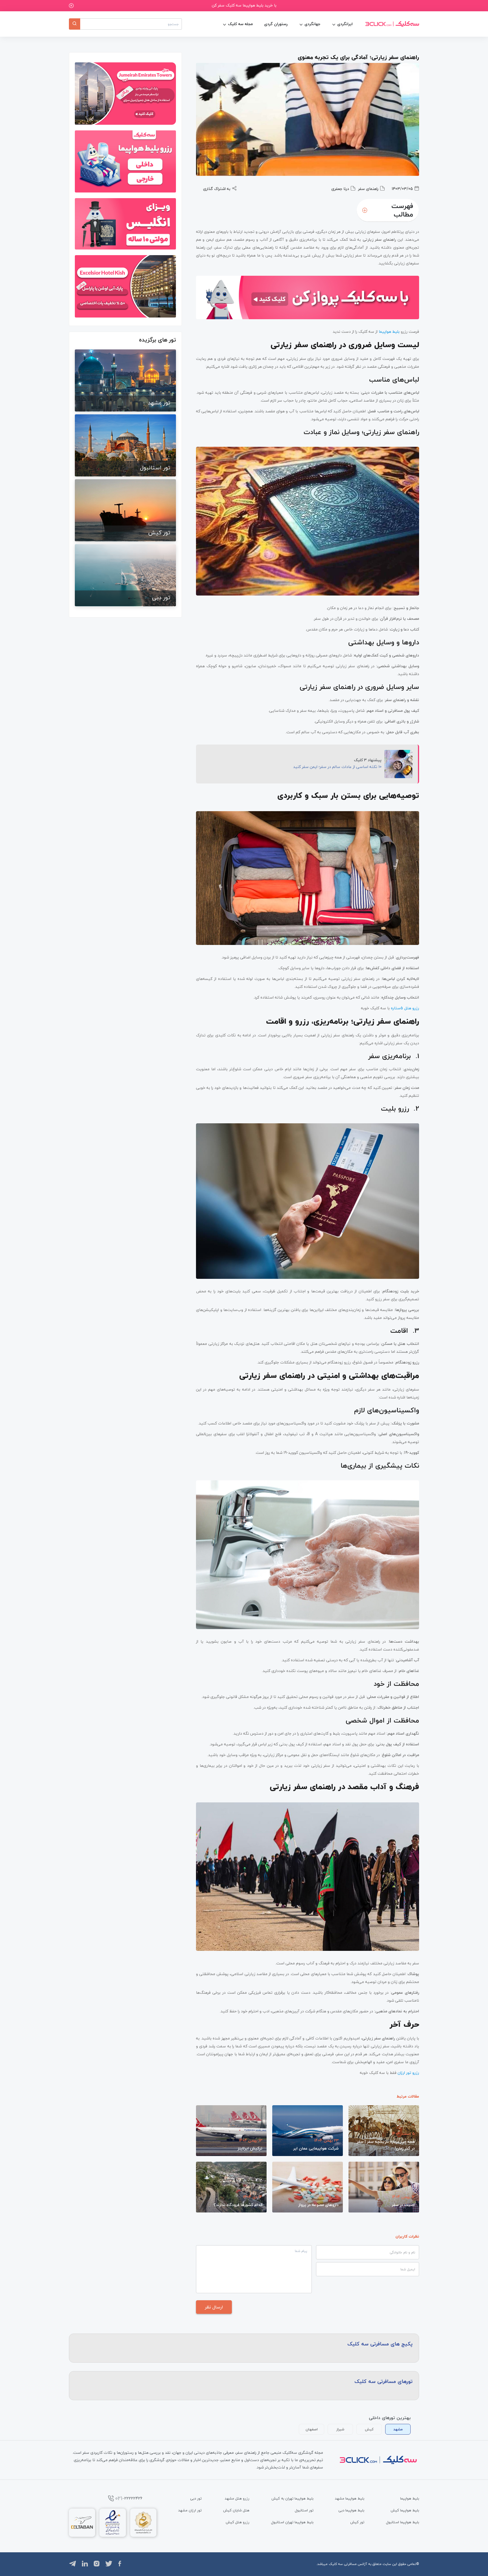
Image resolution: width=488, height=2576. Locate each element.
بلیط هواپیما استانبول (403, 2522)
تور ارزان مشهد (190, 2510)
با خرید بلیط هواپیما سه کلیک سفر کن (244, 5)
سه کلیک (336, 2564)
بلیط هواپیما (410, 2498)
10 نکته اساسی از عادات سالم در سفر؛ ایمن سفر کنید (337, 767)
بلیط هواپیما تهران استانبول (292, 2522)
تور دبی (196, 2498)
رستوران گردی (276, 24)
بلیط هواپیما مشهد (350, 2498)
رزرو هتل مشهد (237, 2498)
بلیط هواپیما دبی (351, 2510)
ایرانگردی (345, 24)
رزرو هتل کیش (238, 2522)
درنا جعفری (340, 189)
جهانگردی (312, 24)
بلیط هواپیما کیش (405, 2510)
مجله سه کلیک (240, 24)
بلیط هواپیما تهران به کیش (292, 2498)
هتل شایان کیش (236, 2510)
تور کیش (357, 2522)
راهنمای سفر (368, 189)
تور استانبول (304, 2510)
